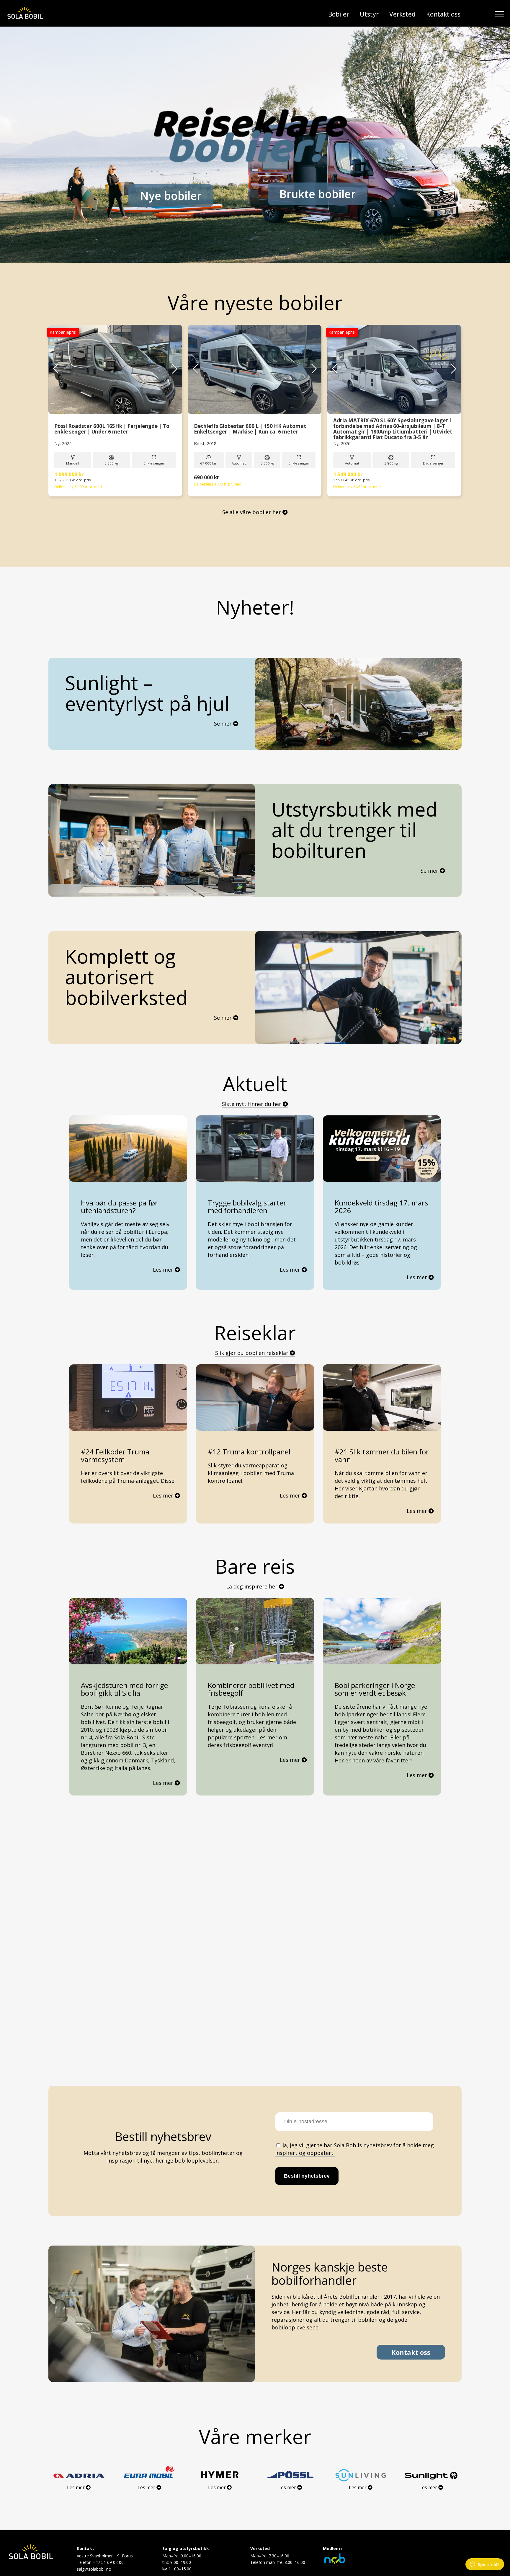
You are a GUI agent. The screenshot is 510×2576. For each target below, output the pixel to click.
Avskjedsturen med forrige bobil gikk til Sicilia (124, 1689)
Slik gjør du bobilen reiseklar (252, 1353)
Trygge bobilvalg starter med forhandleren (247, 1207)
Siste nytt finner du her (252, 1104)
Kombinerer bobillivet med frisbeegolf (251, 1689)
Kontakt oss (443, 14)
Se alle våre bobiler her (252, 512)
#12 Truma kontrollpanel (249, 1452)
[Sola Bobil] (25, 13)
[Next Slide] (175, 369)
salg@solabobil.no (94, 2569)
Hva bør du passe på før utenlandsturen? (119, 1207)
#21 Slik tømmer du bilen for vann (382, 1456)
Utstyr (369, 14)
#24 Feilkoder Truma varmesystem (115, 1456)
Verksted (402, 14)
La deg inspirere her (252, 1586)
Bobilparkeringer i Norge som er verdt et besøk (375, 1689)
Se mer (224, 724)
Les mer (166, 1270)
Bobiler (339, 14)
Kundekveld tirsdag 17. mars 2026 (381, 1207)
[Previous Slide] (56, 369)
